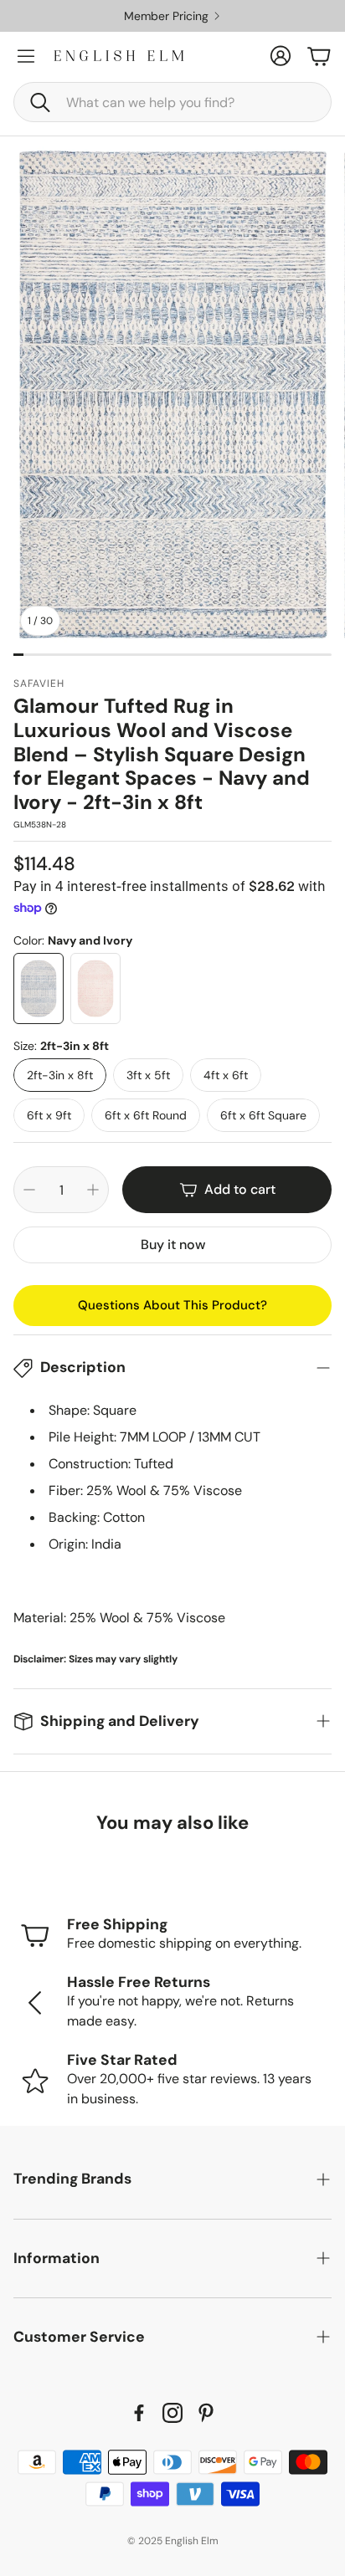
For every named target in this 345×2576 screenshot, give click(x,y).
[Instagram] (172, 2413)
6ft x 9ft (49, 1115)
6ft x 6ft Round (146, 1115)
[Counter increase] (93, 1190)
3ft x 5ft (148, 1075)
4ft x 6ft (226, 1075)
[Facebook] (139, 2413)
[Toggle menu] (26, 56)
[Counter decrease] (29, 1190)
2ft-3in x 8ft (60, 1075)
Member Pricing (166, 16)
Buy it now (173, 1244)
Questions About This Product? (172, 1305)
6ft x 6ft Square (263, 1115)
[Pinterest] (206, 2413)
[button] (172, 102)
